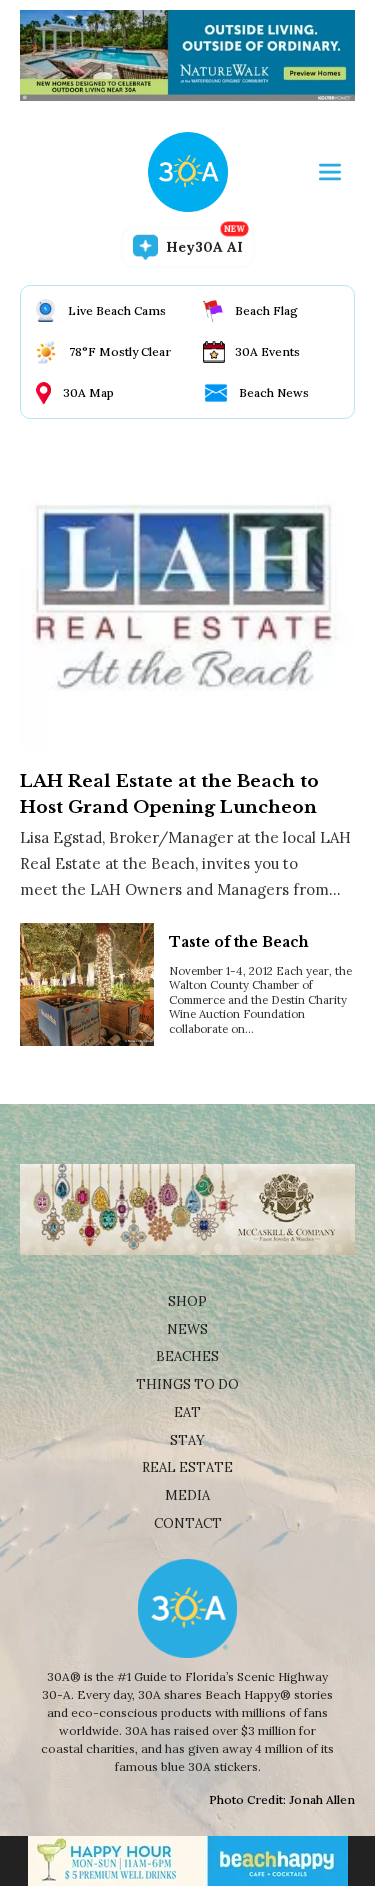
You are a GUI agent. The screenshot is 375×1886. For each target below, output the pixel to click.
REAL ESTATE (187, 1467)
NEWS (187, 1329)
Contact (188, 1523)
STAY (187, 1440)
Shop (187, 1301)
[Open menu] (330, 172)
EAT (187, 1412)
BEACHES (187, 1356)
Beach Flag (266, 310)
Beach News (274, 392)
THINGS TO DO (187, 1384)
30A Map (88, 392)
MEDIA (187, 1495)
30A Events (267, 351)
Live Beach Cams (117, 310)
